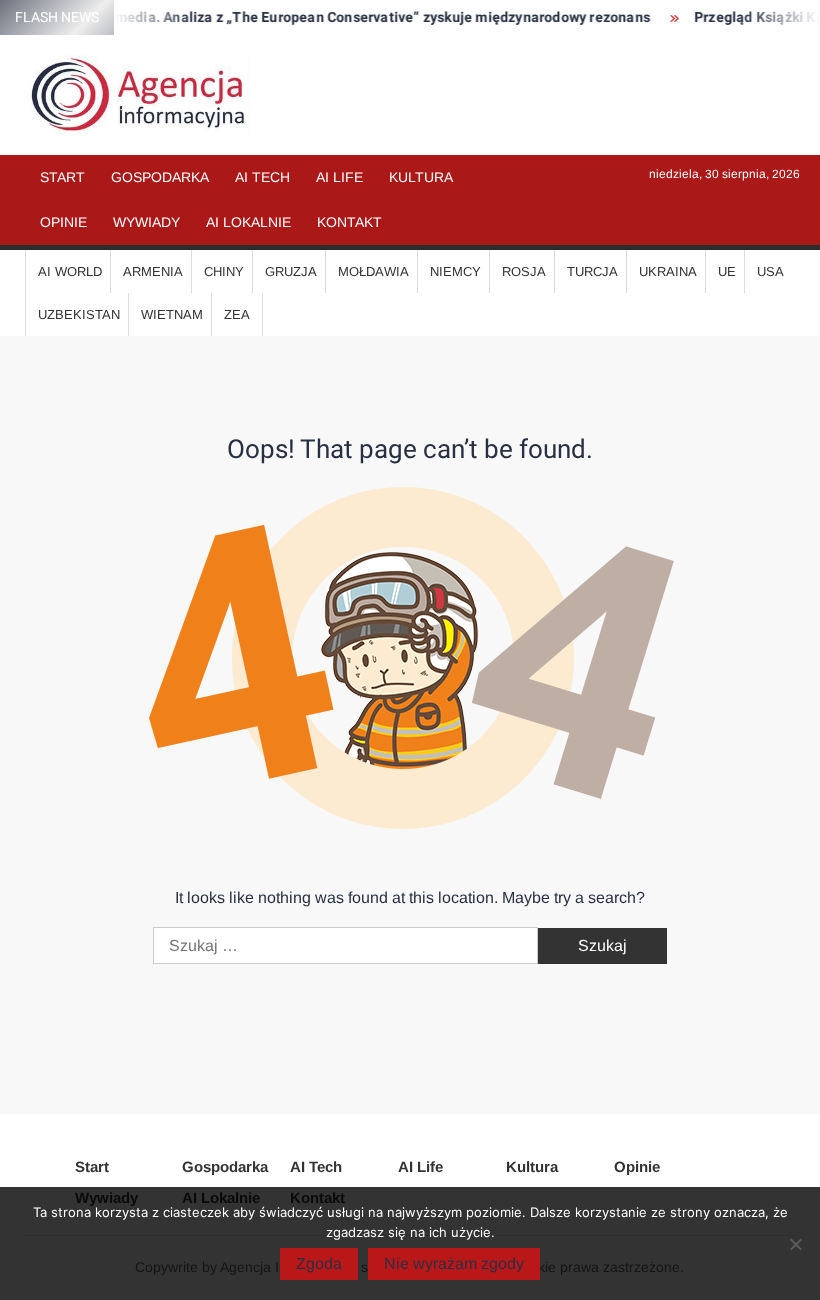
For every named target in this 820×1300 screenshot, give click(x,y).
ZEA (237, 314)
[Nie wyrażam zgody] (795, 1244)
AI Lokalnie (248, 222)
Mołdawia (373, 271)
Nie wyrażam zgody (454, 1263)
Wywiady (146, 222)
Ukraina (668, 271)
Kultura (421, 177)
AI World (70, 271)
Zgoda (319, 1263)
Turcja (592, 271)
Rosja (524, 271)
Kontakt (349, 222)
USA (770, 271)
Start (62, 177)
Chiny (224, 271)
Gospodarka (160, 177)
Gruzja (291, 271)
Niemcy (455, 271)
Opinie (63, 222)
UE (727, 271)
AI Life (339, 177)
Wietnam (172, 314)
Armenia (153, 271)
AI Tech (262, 177)
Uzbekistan (79, 314)
